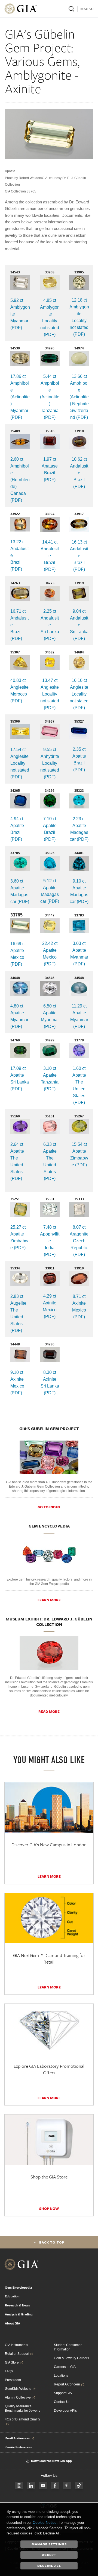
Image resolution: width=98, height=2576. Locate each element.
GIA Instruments (16, 2345)
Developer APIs (65, 2411)
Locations (61, 2376)
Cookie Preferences (19, 2447)
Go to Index (49, 1507)
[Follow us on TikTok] (79, 2486)
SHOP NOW (49, 2209)
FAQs (9, 2371)
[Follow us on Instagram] (19, 2486)
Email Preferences (18, 2438)
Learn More (49, 1600)
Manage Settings (49, 2544)
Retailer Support (17, 2354)
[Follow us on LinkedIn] (31, 2486)
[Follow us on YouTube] (43, 2486)
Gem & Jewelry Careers (71, 2358)
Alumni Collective (18, 2397)
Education (12, 2296)
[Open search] (71, 9)
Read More (49, 1712)
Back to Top (52, 2242)
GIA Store (12, 2362)
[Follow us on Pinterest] (67, 2486)
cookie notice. (45, 2522)
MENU (89, 9)
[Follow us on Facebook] (55, 2486)
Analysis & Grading (19, 2314)
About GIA (13, 2323)
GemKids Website (18, 2389)
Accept (49, 2555)
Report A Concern (67, 2384)
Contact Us (62, 2402)
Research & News (17, 2305)
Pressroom (13, 2380)
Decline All (49, 2566)
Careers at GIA (65, 2367)
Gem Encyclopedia (18, 2288)
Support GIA (63, 2393)
